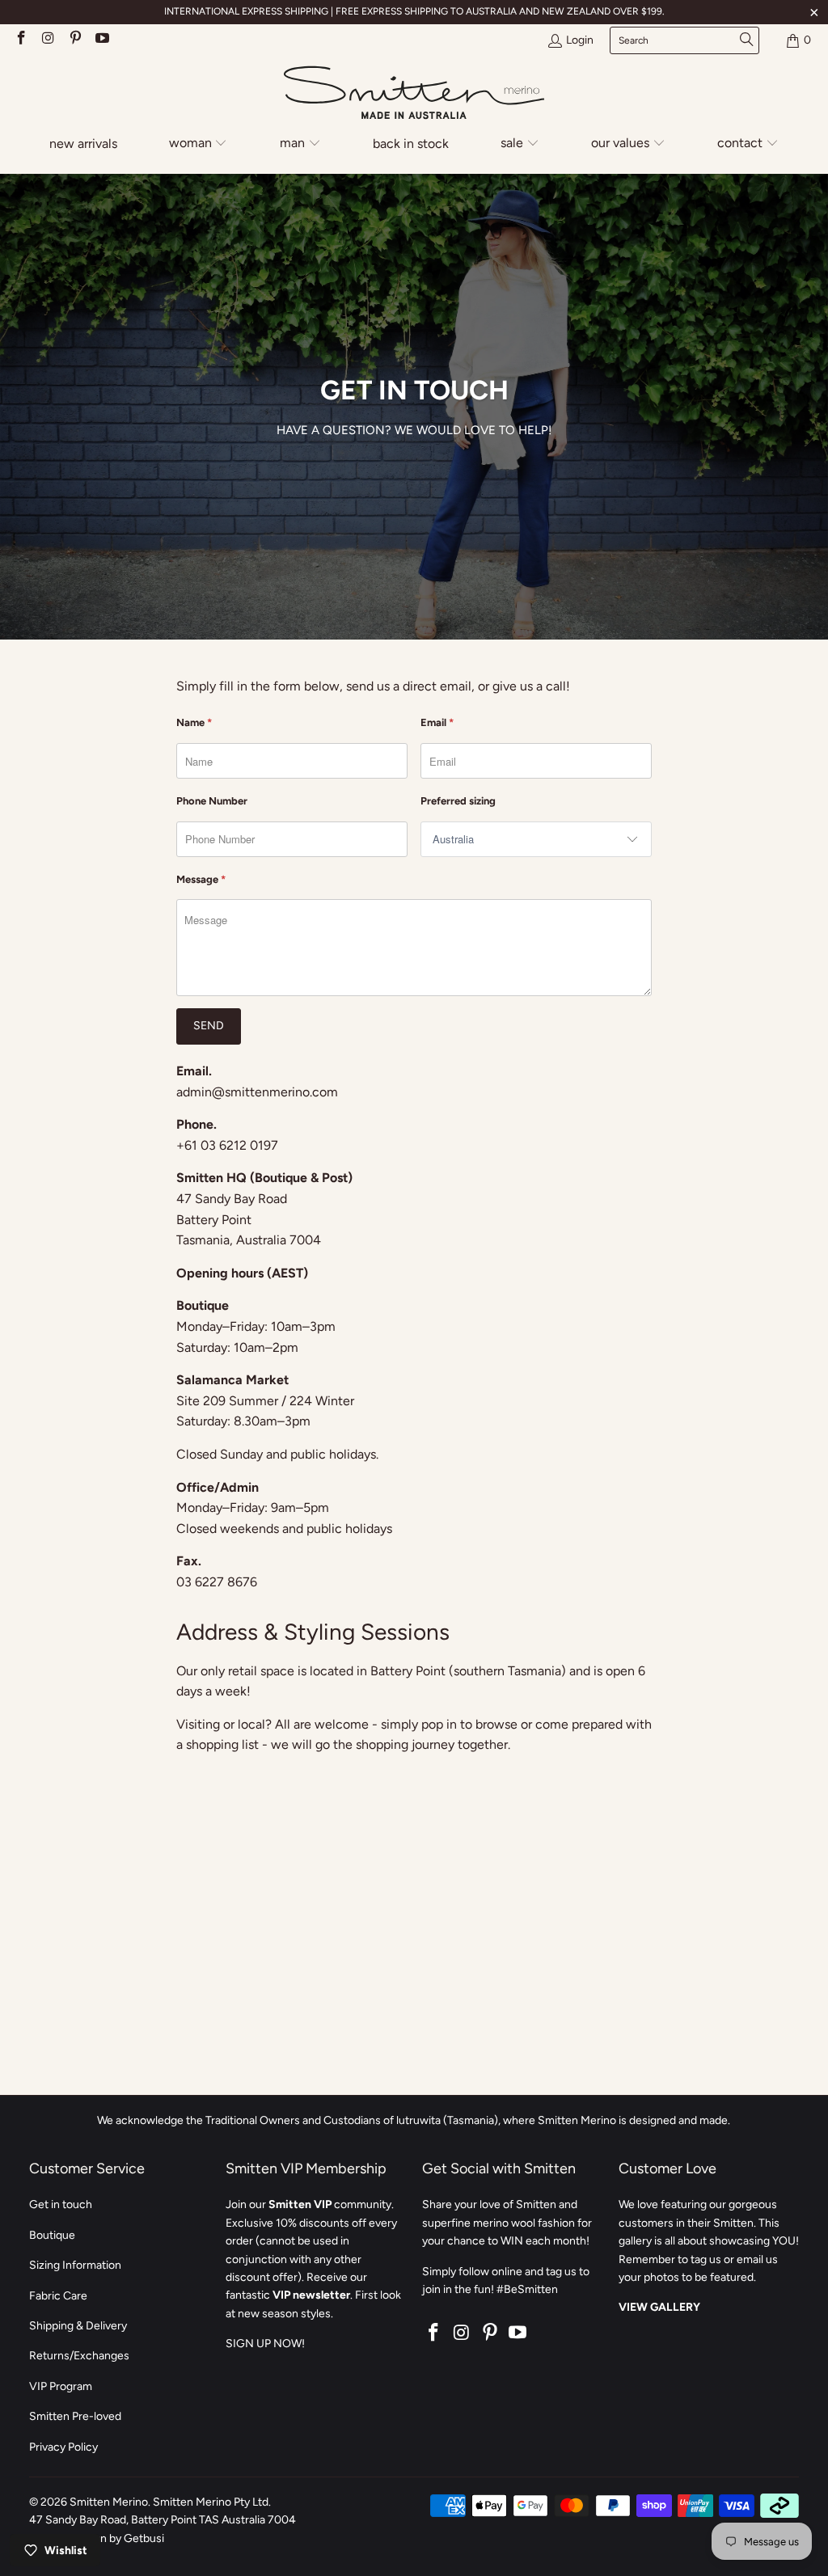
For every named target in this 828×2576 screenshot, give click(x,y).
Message (201, 879)
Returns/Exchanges (79, 2356)
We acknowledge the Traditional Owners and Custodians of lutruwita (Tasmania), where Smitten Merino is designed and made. (414, 2120)
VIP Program (61, 2386)
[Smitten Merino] (414, 94)
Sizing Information (75, 2265)
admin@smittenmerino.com (257, 1092)
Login (580, 40)
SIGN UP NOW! (265, 2344)
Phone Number (212, 801)
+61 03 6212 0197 (227, 1145)
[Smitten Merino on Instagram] (48, 40)
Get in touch (61, 2204)
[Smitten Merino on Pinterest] (74, 40)
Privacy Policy (63, 2447)
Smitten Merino (109, 2502)
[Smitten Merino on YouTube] (102, 40)
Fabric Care (58, 2296)
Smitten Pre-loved (75, 2416)
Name (194, 722)
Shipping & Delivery (78, 2326)
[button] (199, 144)
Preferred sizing (458, 801)
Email (437, 722)
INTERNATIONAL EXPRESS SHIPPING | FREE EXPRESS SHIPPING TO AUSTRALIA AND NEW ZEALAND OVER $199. (414, 11)
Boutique (52, 2235)
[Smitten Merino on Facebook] (20, 40)
